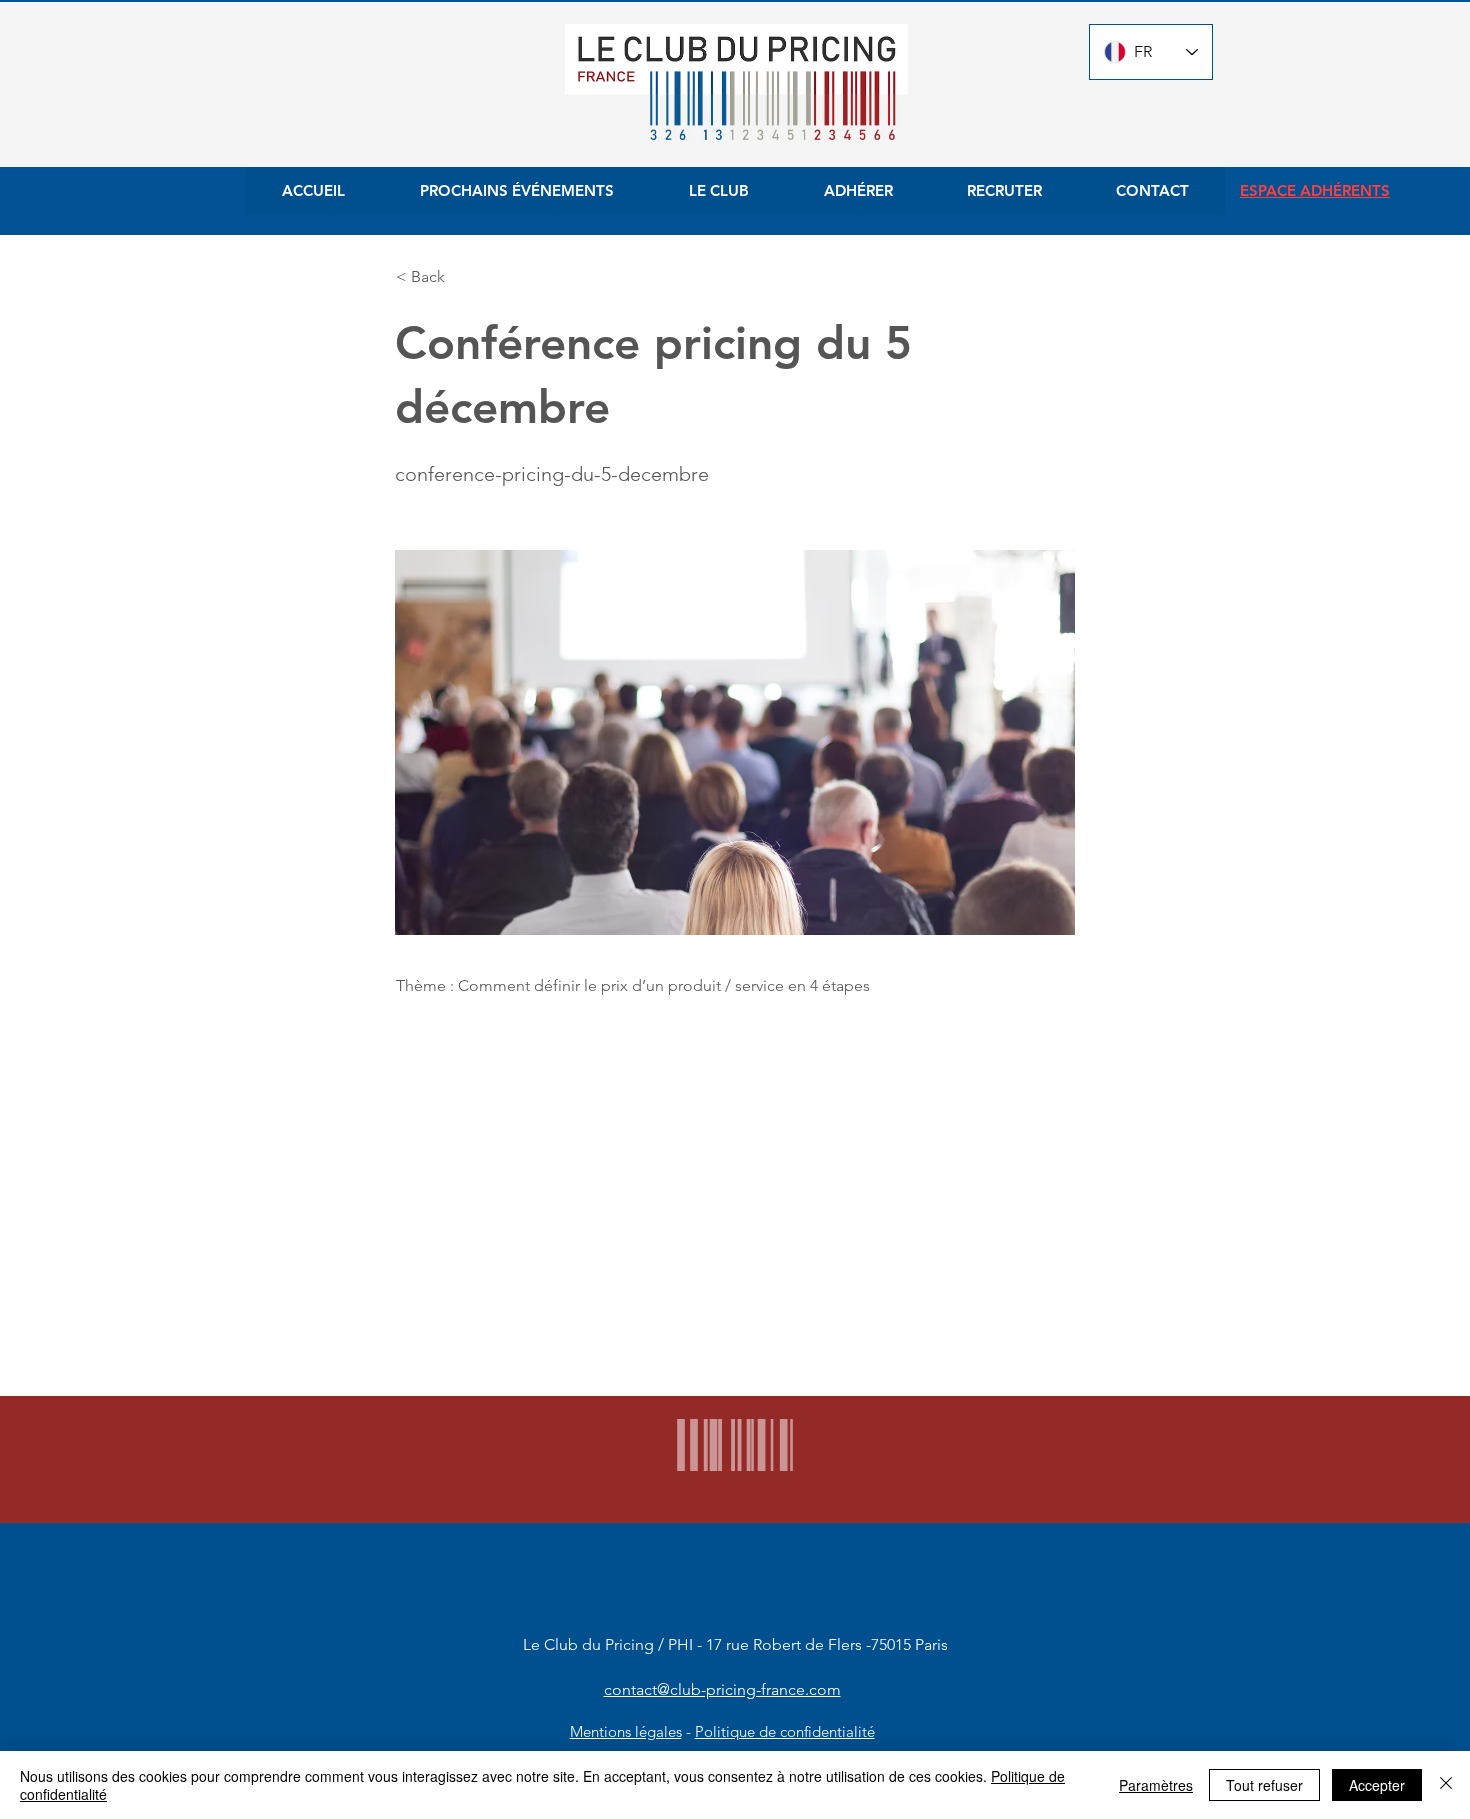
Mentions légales (626, 1731)
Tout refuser (1264, 1785)
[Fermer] (1446, 1785)
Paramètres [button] (1156, 1785)
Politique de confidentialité (785, 1731)
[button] (462, 277)
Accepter (1377, 1785)
